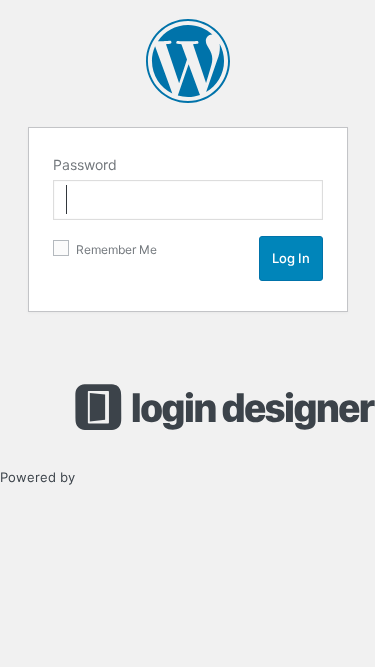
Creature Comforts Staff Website (188, 61)
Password (85, 164)
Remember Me (115, 249)
